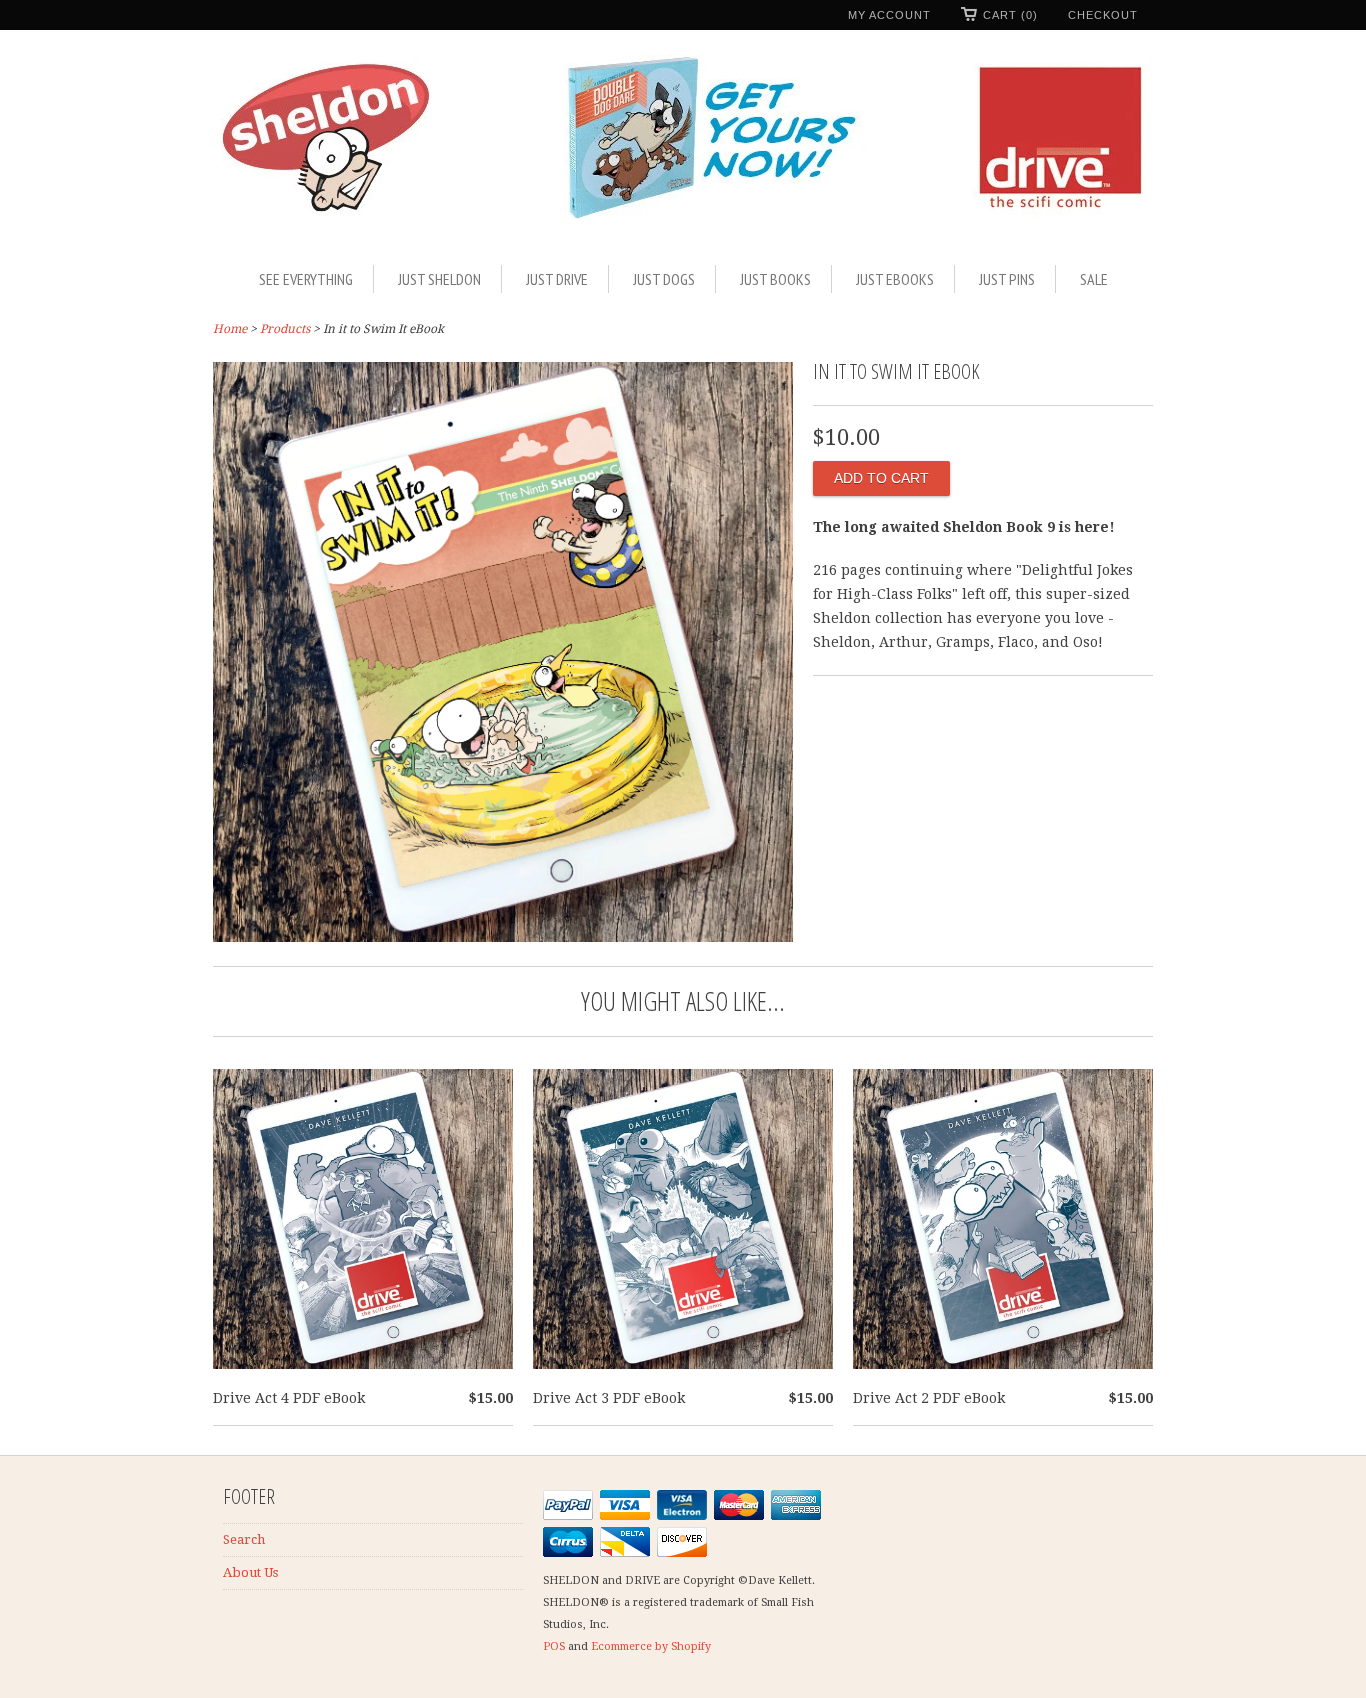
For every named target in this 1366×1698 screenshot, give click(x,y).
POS (554, 1646)
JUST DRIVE (557, 279)
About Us (250, 1572)
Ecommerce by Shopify (651, 1646)
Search (244, 1539)
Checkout (1103, 15)
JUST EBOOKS (895, 279)
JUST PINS (1007, 279)
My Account (889, 15)
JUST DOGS (664, 279)
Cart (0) (1010, 15)
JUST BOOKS (775, 279)
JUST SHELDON (439, 279)
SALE (1094, 279)
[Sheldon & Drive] (683, 145)
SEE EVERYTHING (306, 279)
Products (285, 329)
